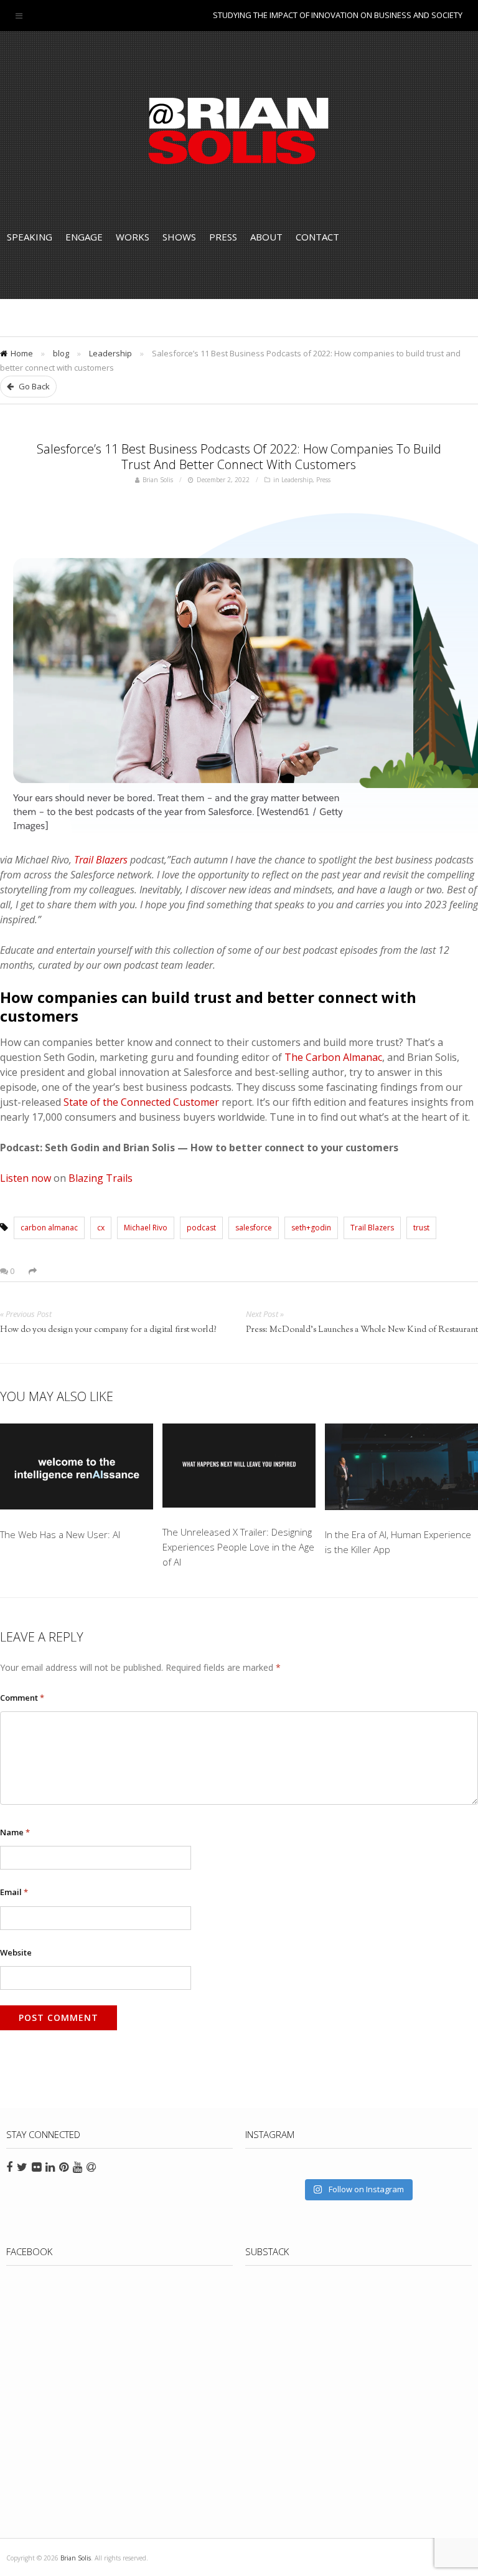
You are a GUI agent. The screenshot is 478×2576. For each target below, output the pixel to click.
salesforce (254, 1228)
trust (421, 1228)
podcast (201, 1228)
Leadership (110, 353)
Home (22, 353)
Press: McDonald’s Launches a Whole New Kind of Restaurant (362, 1330)
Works (133, 237)
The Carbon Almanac (333, 1057)
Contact (317, 237)
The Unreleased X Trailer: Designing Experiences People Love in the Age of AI (238, 1547)
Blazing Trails (101, 1178)
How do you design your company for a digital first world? (108, 1330)
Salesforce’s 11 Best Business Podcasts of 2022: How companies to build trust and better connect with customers (239, 457)
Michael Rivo (146, 1228)
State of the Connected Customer (141, 1102)
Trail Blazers (101, 860)
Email (14, 1892)
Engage (84, 237)
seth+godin (311, 1228)
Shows (179, 237)
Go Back (33, 386)
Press (223, 237)
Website (16, 1952)
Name (15, 1832)
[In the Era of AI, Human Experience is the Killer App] (401, 1469)
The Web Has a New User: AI (60, 1534)
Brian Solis (239, 131)
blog (61, 353)
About (266, 237)
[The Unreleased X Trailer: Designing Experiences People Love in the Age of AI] (239, 1468)
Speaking (30, 237)
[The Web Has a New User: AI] (77, 1469)
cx (101, 1228)
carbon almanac (49, 1228)
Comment (22, 1698)
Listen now (26, 1178)
